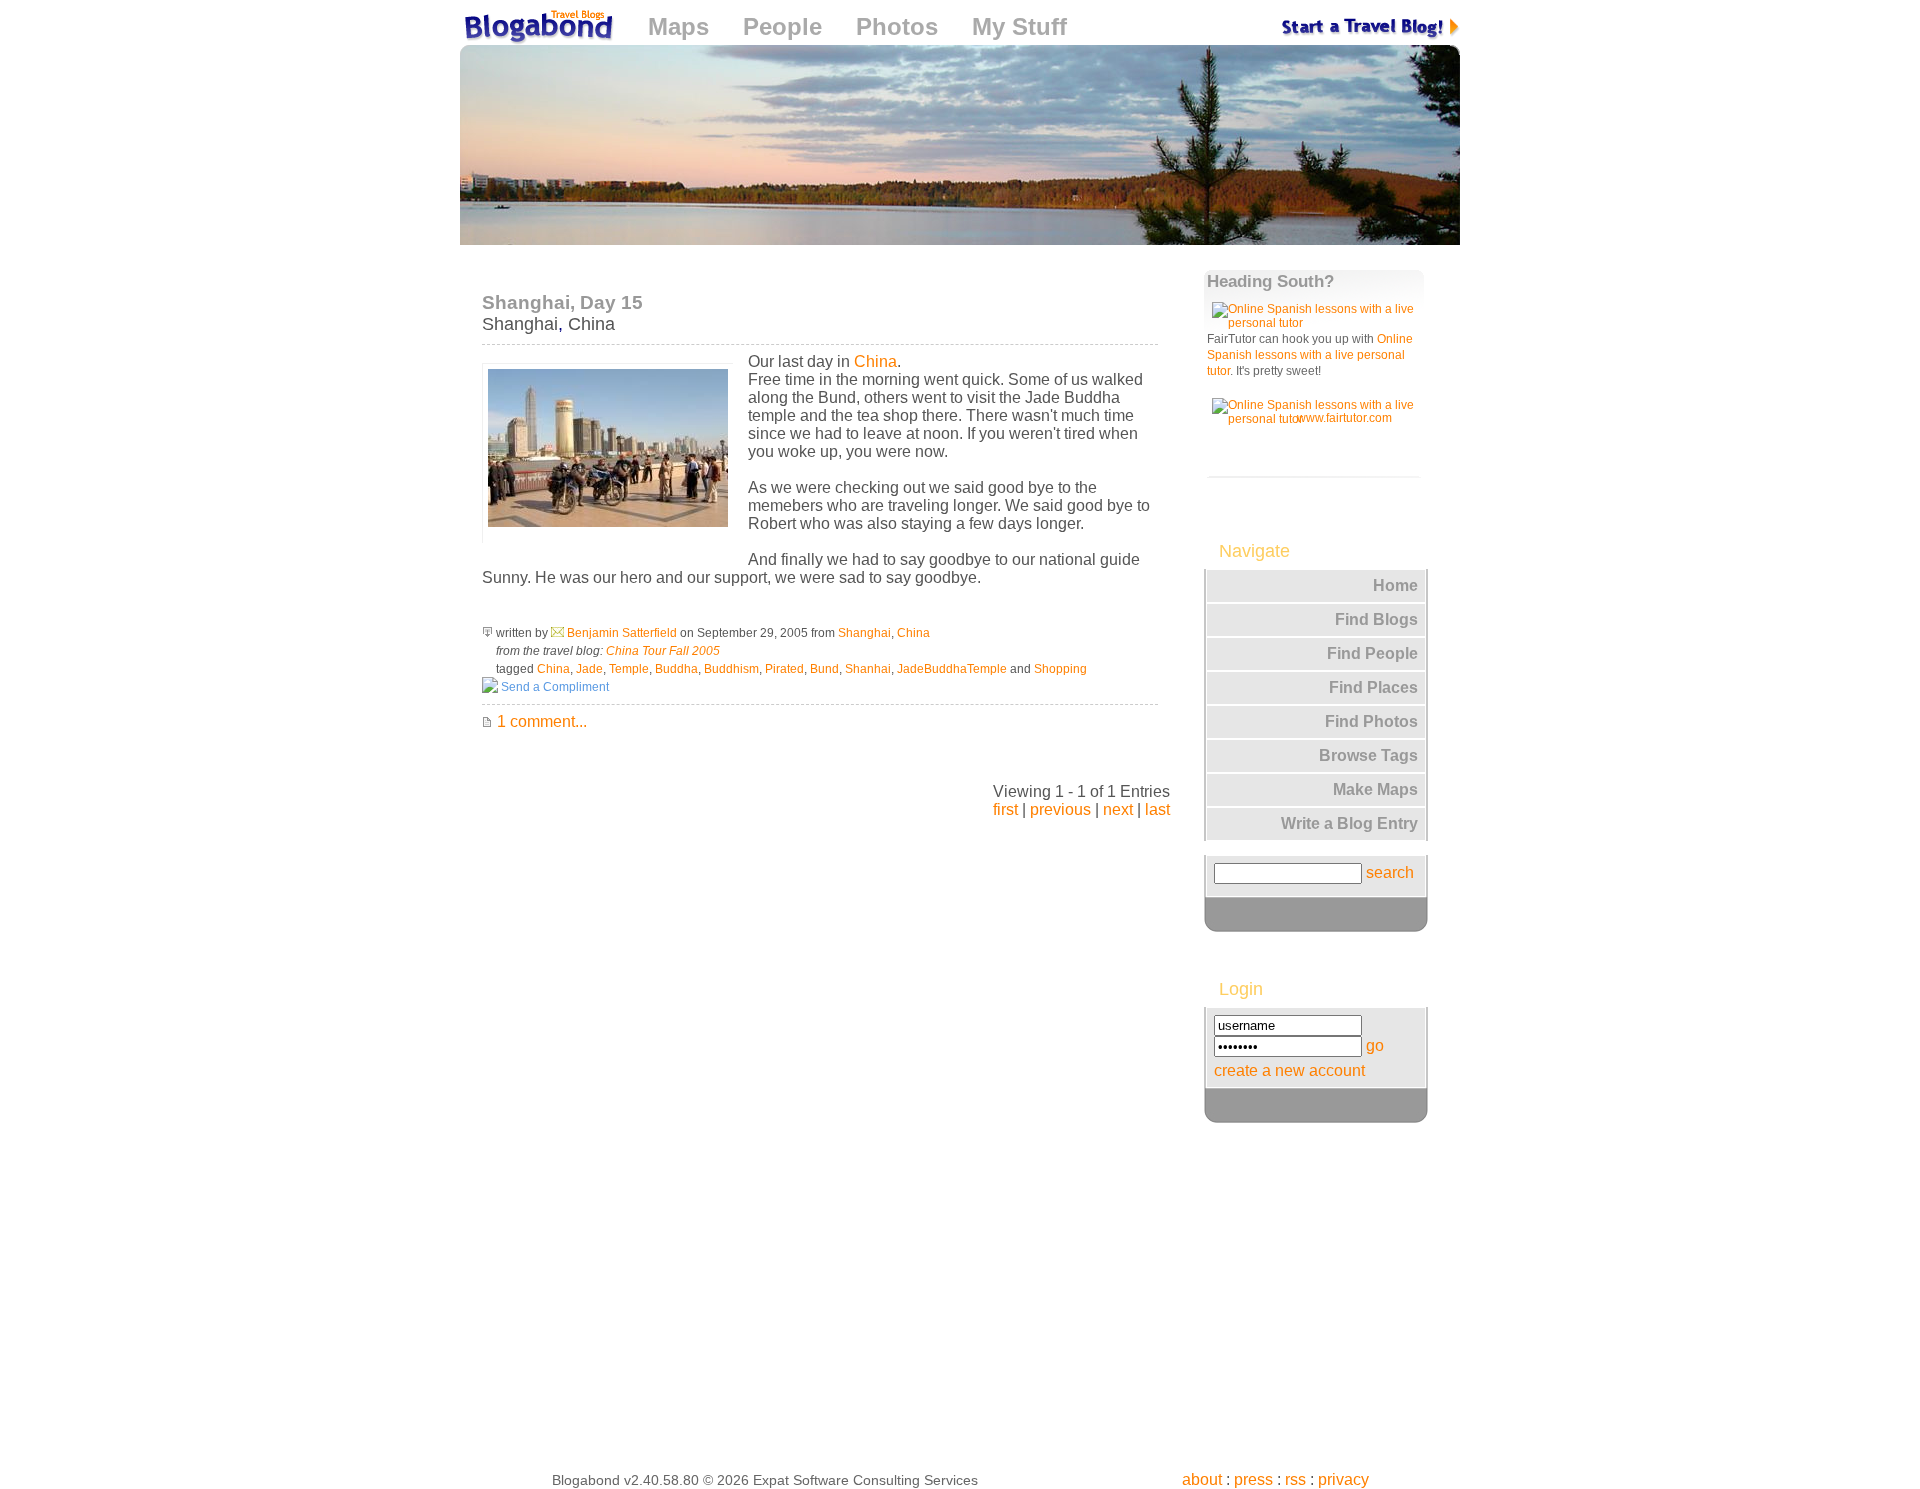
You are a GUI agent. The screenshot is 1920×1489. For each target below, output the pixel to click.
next (1118, 809)
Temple (629, 669)
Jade (589, 669)
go (1375, 1045)
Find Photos (1371, 721)
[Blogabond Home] (537, 29)
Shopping (1060, 669)
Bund (824, 669)
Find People (1372, 653)
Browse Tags (1368, 755)
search (1390, 872)
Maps (678, 26)
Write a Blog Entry (1349, 823)
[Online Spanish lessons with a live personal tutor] (1317, 323)
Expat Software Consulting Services (865, 1480)
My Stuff (1019, 26)
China (591, 324)
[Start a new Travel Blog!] (1371, 26)
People (782, 26)
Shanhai (868, 669)
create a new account (1289, 1070)
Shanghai (520, 324)
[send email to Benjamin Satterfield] (557, 633)
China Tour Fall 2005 (663, 651)
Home (1395, 585)
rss (1295, 1479)
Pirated (784, 669)
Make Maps (1375, 789)
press (1253, 1479)
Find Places (1373, 687)
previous (1060, 809)
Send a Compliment (553, 687)
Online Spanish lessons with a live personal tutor (1310, 355)
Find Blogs (1376, 619)
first (1005, 809)
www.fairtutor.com (1344, 418)
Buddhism (731, 669)
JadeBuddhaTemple (952, 669)
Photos (897, 26)
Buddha (676, 669)
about (1202, 1479)
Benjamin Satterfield (622, 633)
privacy (1343, 1479)
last (1157, 809)
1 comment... (540, 721)
